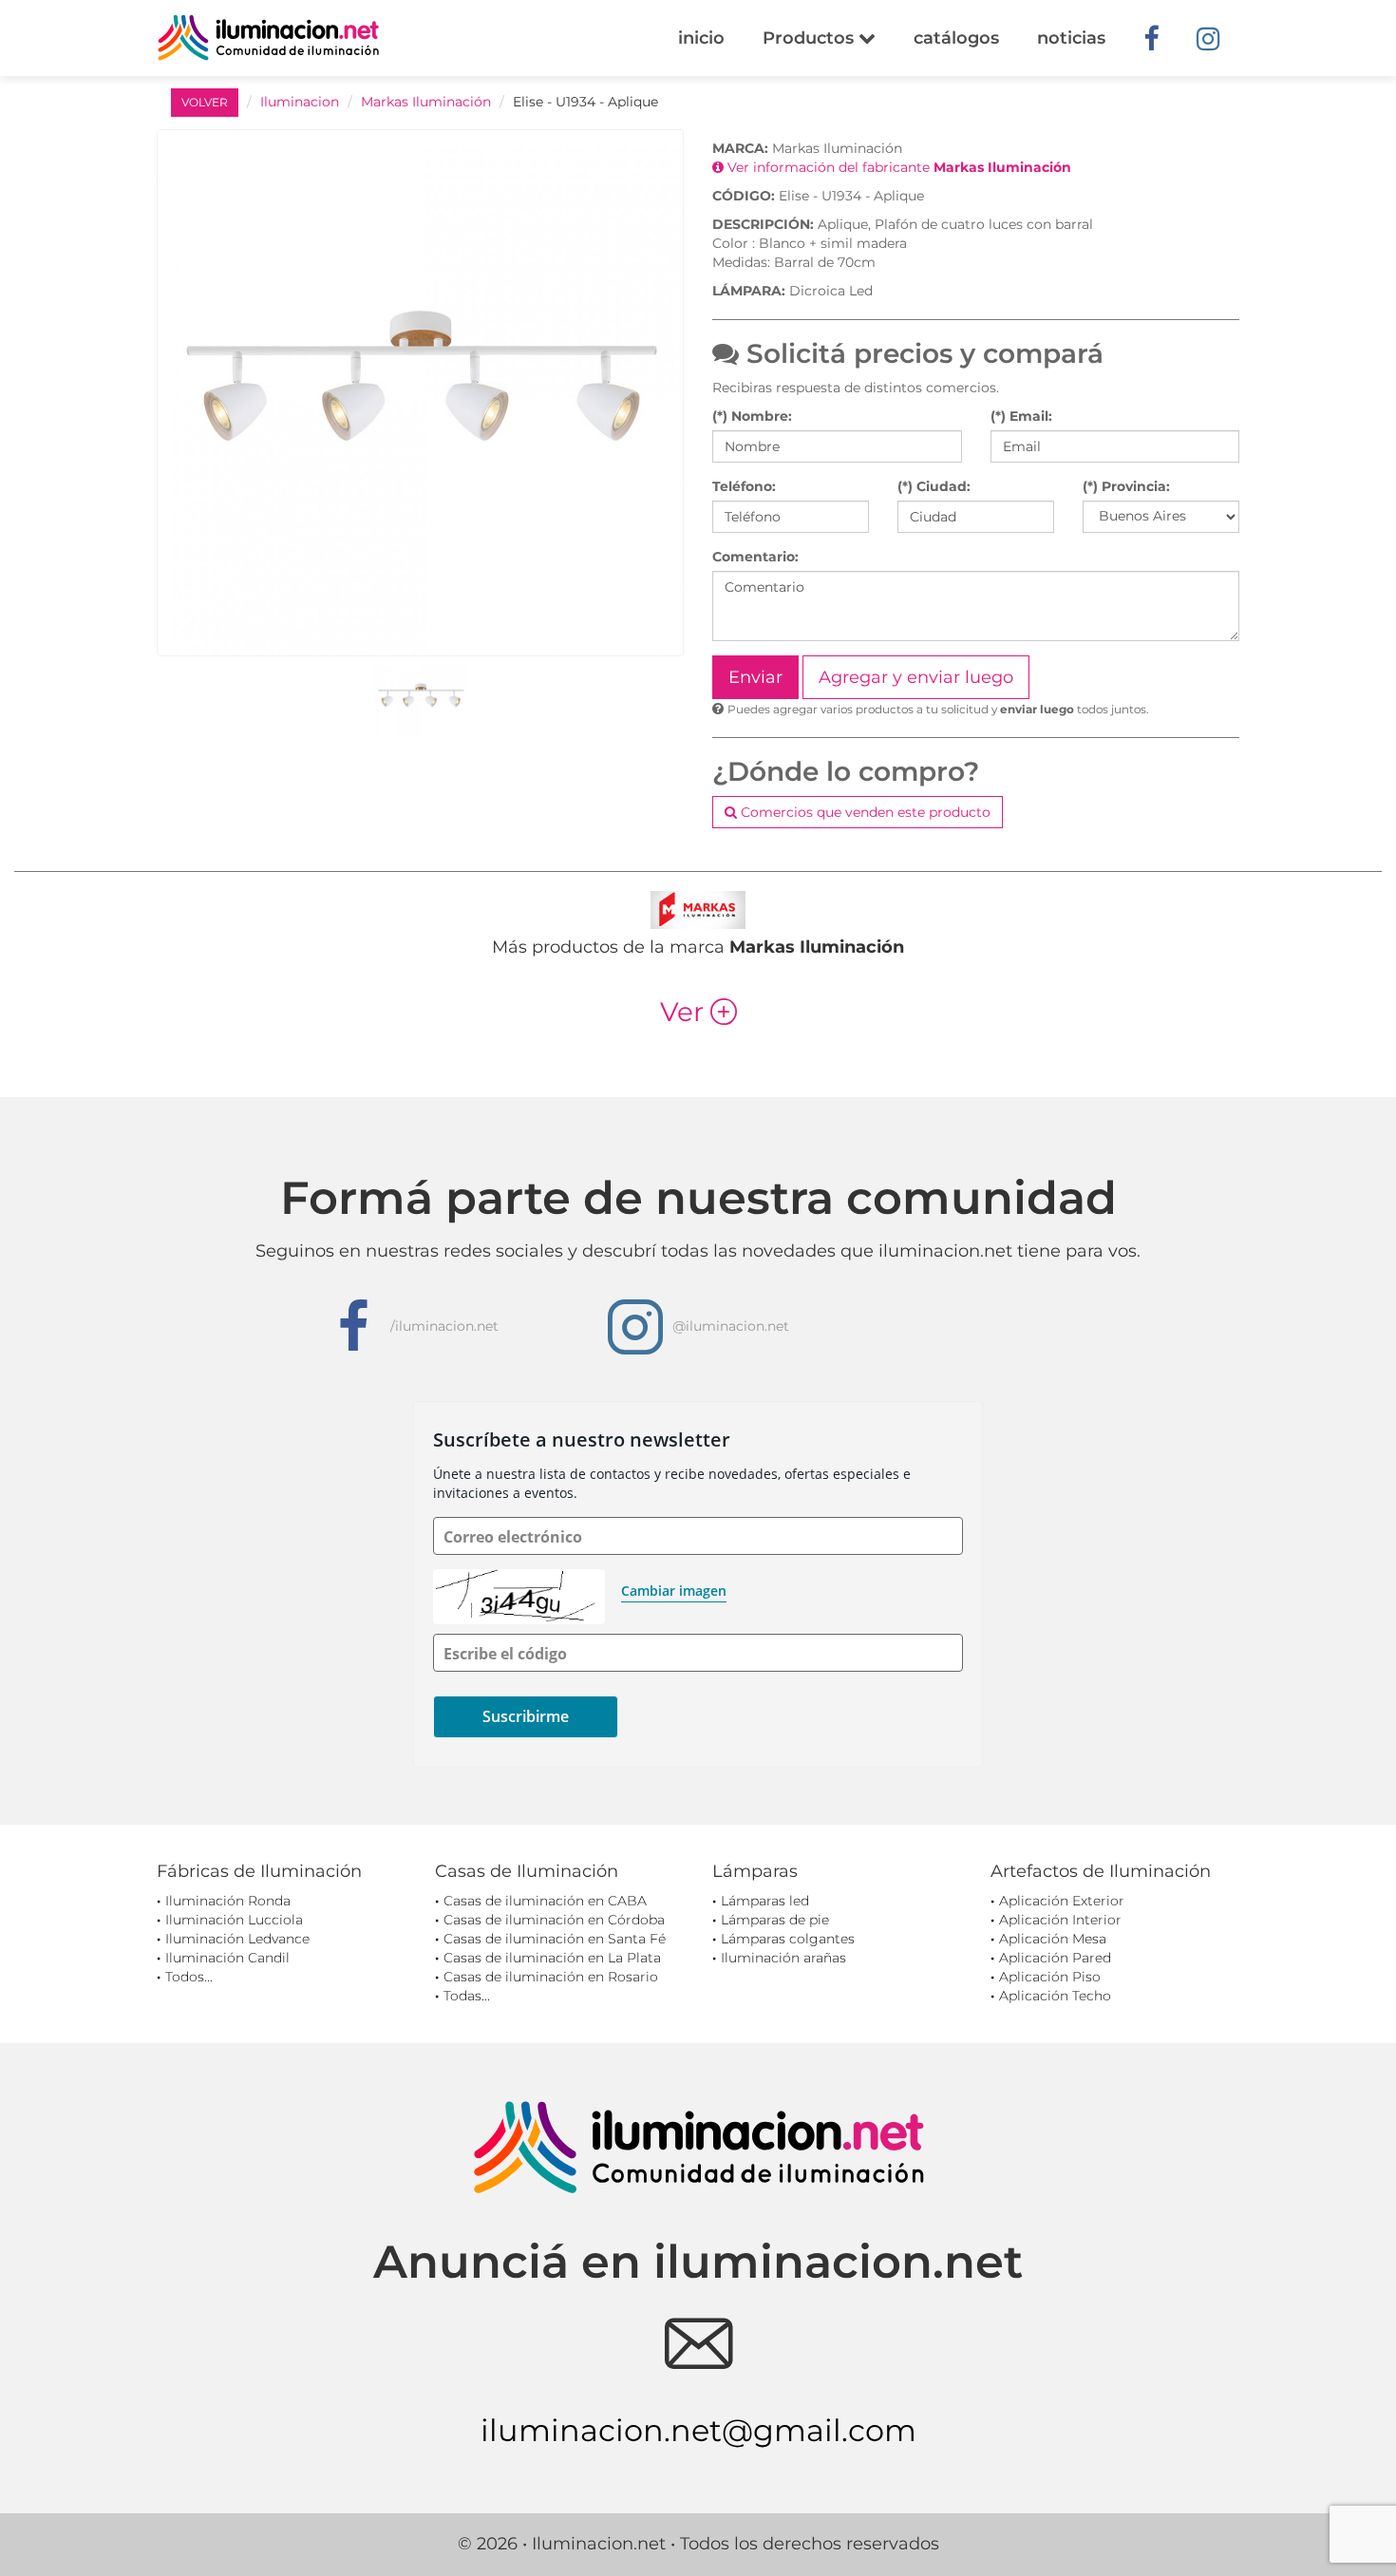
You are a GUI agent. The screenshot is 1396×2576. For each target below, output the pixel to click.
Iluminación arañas (783, 1958)
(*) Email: (1021, 416)
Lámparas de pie (775, 1920)
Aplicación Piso (1050, 1977)
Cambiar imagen (674, 1591)
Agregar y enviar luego (916, 677)
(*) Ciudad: (934, 486)
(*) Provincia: (1126, 486)
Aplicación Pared (1055, 1958)
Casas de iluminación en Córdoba (554, 1920)
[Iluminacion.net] (268, 38)
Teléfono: (744, 486)
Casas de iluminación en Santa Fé (555, 1939)
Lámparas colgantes (788, 1939)
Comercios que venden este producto (864, 812)
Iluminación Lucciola (234, 1920)
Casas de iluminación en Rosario (551, 1977)
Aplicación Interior (1060, 1920)
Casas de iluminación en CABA (545, 1901)
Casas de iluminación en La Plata (552, 1958)
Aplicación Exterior (1062, 1901)
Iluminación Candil (227, 1958)
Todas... (467, 1996)
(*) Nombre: (752, 416)
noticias (1071, 38)
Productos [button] (811, 38)
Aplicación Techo (1055, 1996)
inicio (701, 38)
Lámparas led (765, 1901)
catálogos (956, 38)
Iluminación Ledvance (237, 1939)
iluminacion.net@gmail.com (698, 2430)
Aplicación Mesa (1053, 1939)
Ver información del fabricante (897, 167)
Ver (698, 1012)
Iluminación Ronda (228, 1901)
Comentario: (755, 557)
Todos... (189, 1977)
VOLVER (205, 102)
